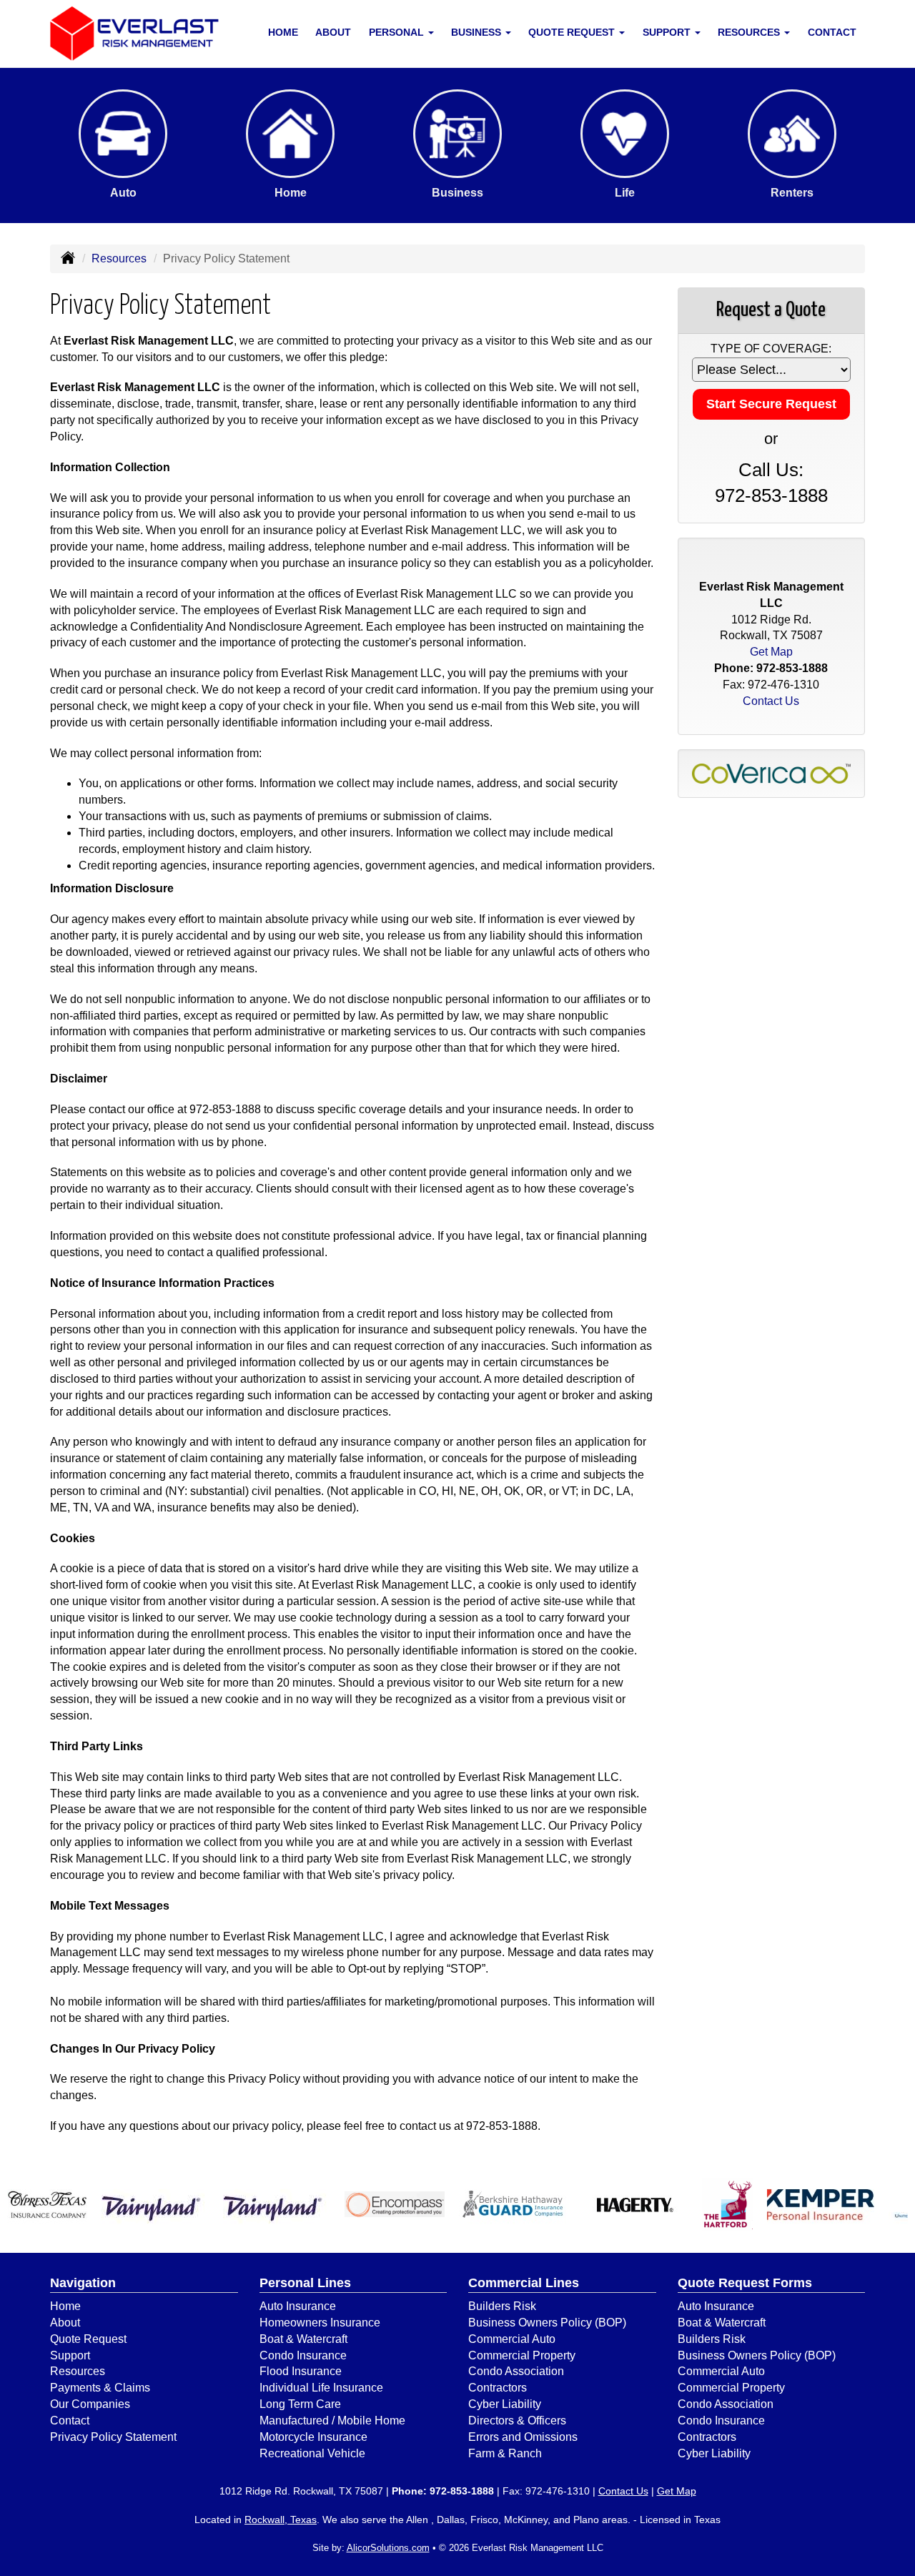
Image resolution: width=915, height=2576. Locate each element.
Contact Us (771, 701)
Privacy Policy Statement (113, 2437)
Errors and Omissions (523, 2437)
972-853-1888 (225, 1109)
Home (283, 32)
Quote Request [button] (573, 32)
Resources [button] (750, 32)
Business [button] (478, 32)
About (333, 32)
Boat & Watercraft (303, 2339)
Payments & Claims (100, 2388)
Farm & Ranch (505, 2453)
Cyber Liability (505, 2404)
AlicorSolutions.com (388, 2548)
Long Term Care (300, 2404)
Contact (832, 32)
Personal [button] (398, 32)
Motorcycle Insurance (313, 2437)
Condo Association (516, 2371)
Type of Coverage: (771, 349)
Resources (119, 258)
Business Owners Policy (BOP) (547, 2323)
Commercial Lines (524, 2283)
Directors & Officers (517, 2420)
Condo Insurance (303, 2355)
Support (70, 2355)
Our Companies (90, 2404)
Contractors (498, 2388)
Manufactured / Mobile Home (332, 2420)
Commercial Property (522, 2355)
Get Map (771, 652)
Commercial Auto (512, 2339)
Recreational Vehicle (312, 2453)
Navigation (83, 2283)
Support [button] (668, 32)
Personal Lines (305, 2283)
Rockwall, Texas (281, 2520)
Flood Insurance (301, 2371)
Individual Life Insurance (321, 2388)
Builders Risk (502, 2306)
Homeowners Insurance (320, 2323)
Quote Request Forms (745, 2283)
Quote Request (88, 2339)
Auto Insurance (298, 2306)
